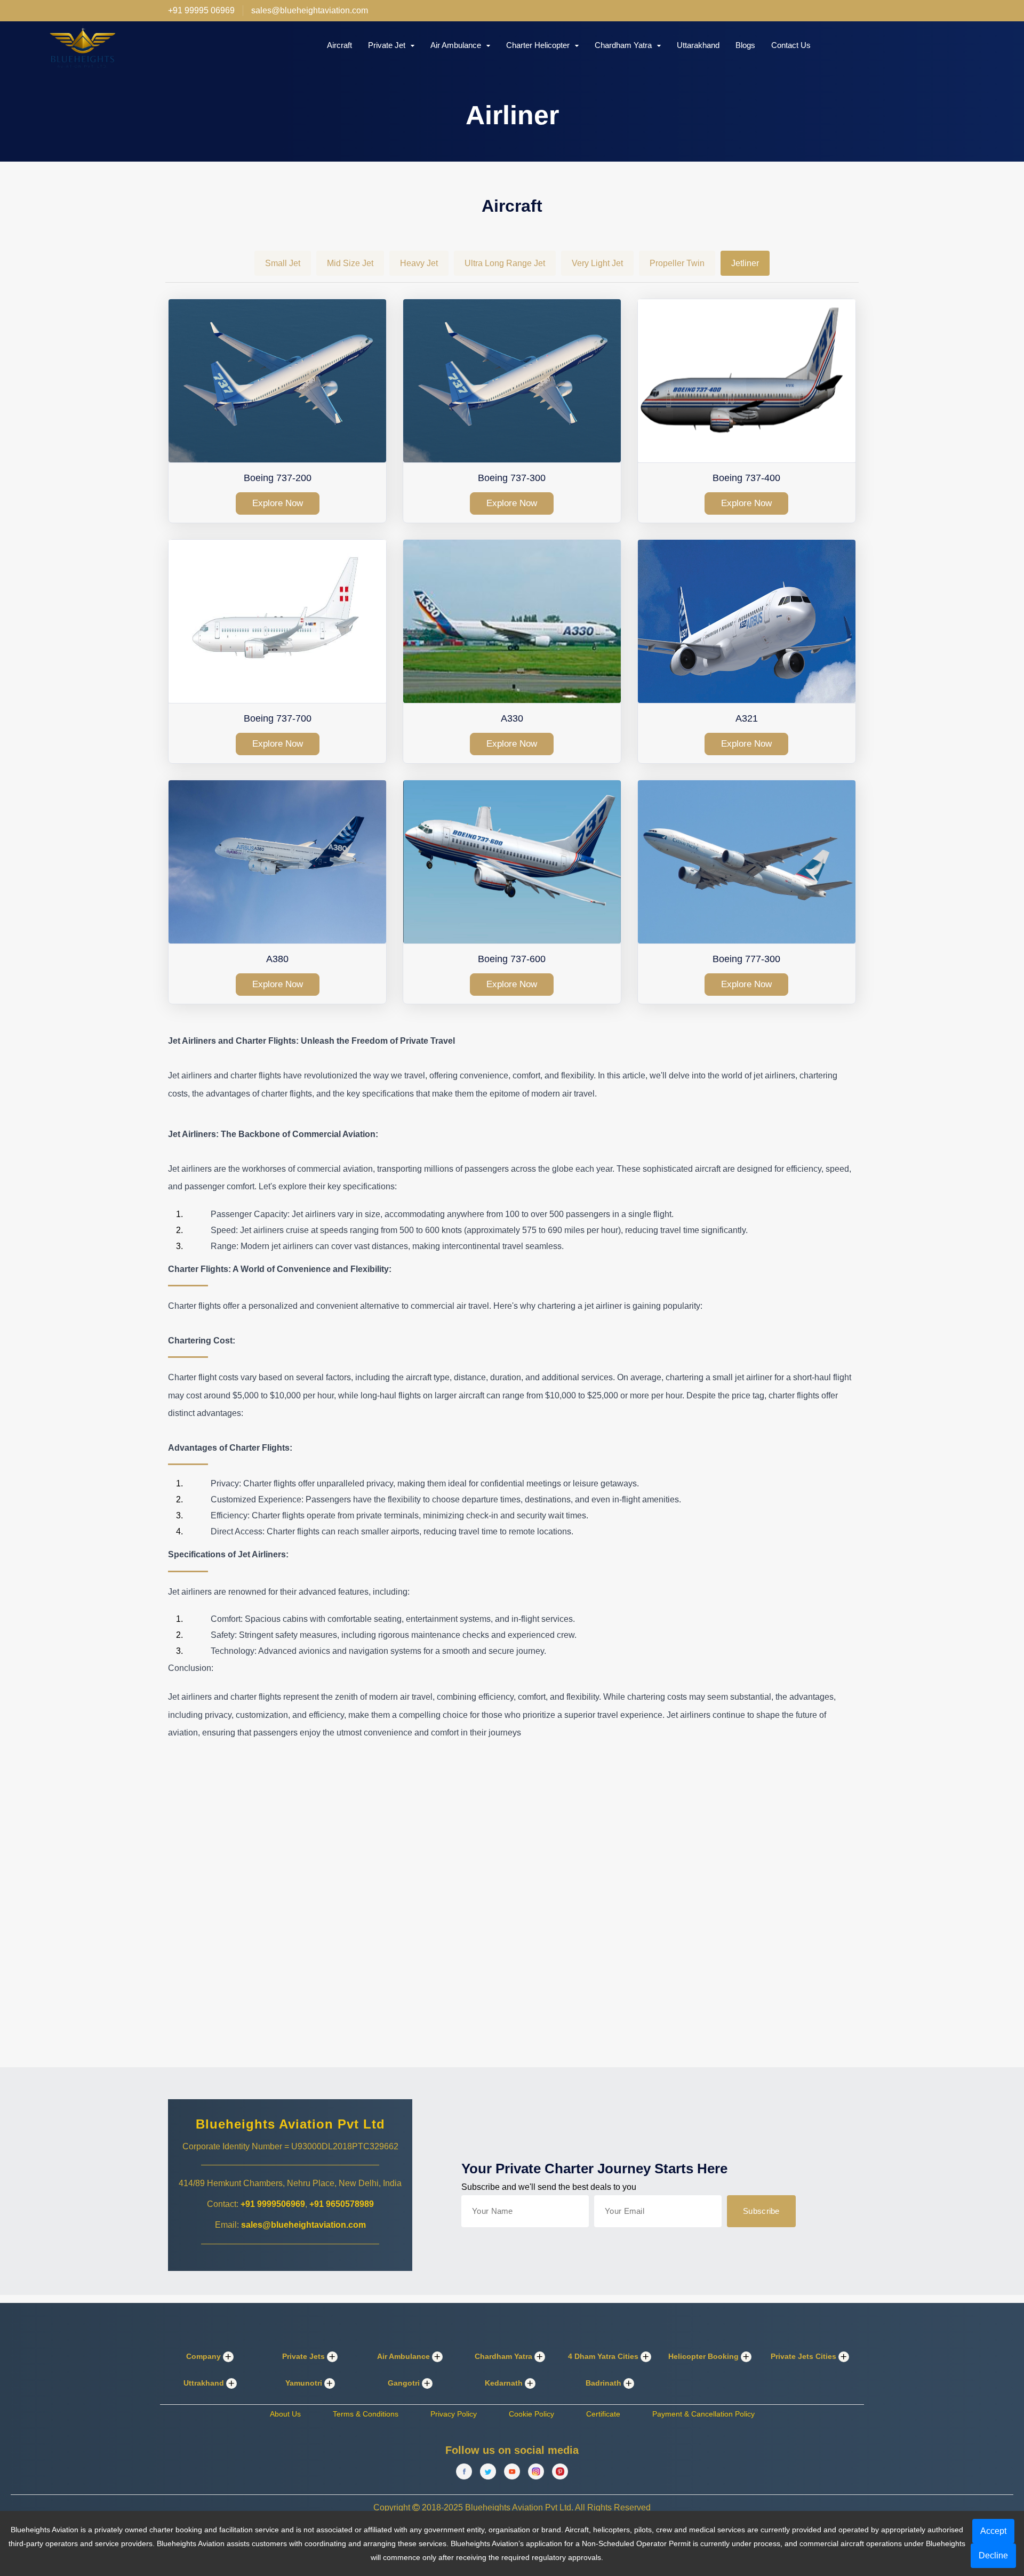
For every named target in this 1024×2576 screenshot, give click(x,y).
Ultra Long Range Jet (505, 263)
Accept (993, 2531)
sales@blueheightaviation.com (303, 2225)
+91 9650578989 (342, 2204)
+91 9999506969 (273, 2204)
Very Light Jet (597, 263)
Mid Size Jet (350, 263)
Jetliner (745, 263)
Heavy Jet (419, 263)
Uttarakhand (698, 45)
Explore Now (278, 503)
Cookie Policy (531, 2414)
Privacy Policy (454, 2414)
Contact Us (791, 45)
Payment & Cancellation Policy (703, 2414)
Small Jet (283, 263)
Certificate (603, 2414)
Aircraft (339, 45)
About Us (285, 2414)
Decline (993, 2555)
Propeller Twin (677, 263)
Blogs (745, 45)
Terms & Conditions (366, 2414)
